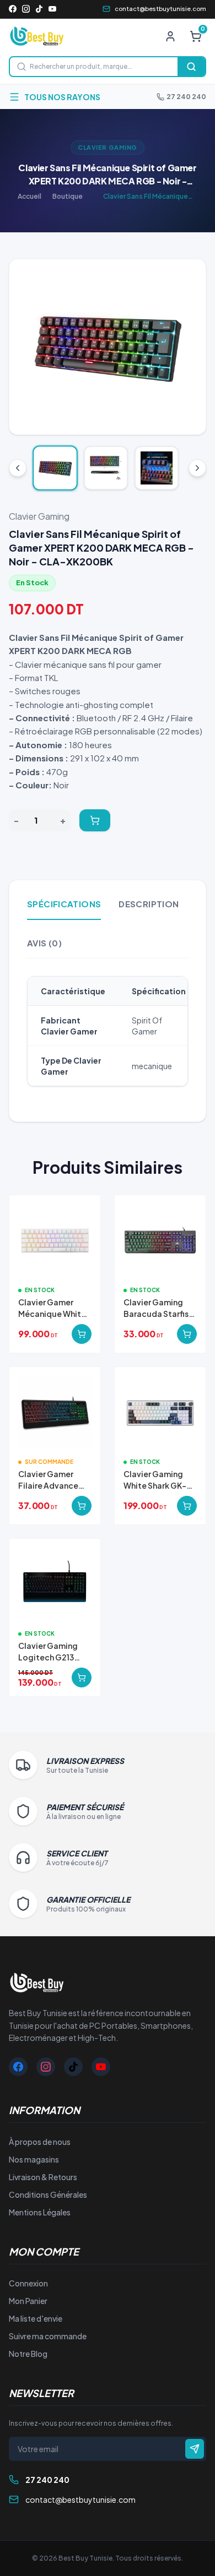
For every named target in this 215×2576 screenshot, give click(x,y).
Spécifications (64, 904)
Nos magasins (34, 2159)
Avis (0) (44, 943)
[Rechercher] (191, 67)
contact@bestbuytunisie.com (160, 9)
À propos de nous (40, 2142)
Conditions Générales (48, 2194)
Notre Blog (28, 2354)
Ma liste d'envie (36, 2318)
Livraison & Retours (43, 2177)
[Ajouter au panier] (95, 820)
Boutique (68, 196)
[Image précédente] (26, 347)
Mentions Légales (40, 2212)
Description (149, 904)
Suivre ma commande (48, 2336)
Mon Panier (28, 2301)
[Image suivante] (189, 347)
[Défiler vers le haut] (18, 468)
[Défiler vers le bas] (197, 468)
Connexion (28, 2283)
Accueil (29, 196)
